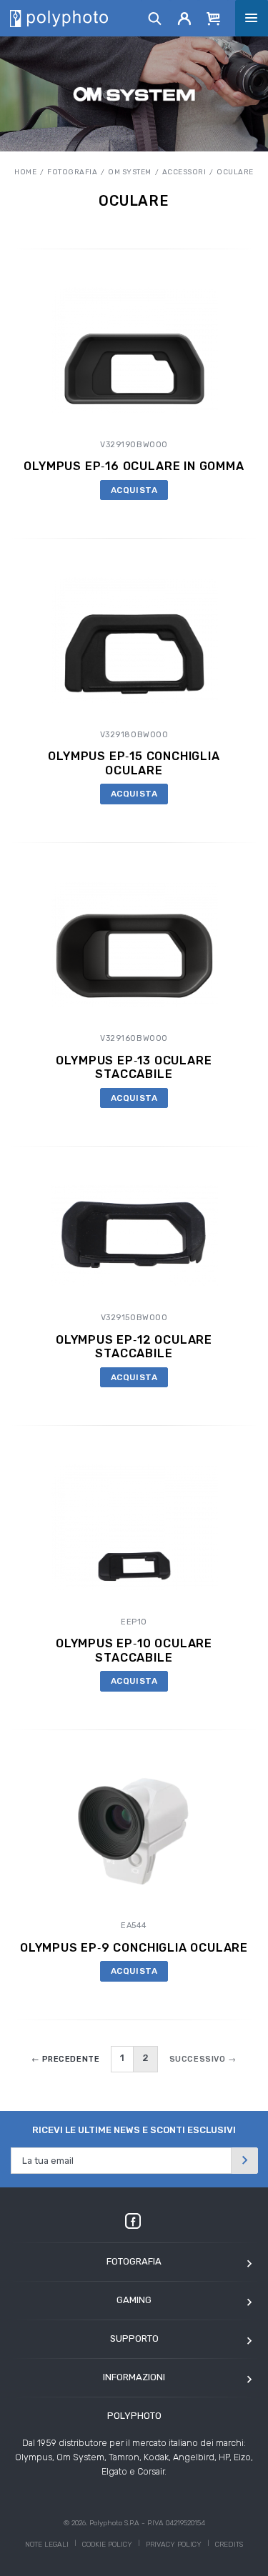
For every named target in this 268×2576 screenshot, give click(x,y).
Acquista (134, 490)
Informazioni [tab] (134, 2377)
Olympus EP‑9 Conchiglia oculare (134, 1948)
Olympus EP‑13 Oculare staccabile (134, 1067)
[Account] (185, 18)
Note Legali (47, 2545)
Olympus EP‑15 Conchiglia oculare (134, 763)
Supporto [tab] (134, 2338)
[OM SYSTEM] (134, 94)
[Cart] (214, 18)
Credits (229, 2545)
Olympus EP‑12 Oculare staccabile (134, 1347)
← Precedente (66, 2059)
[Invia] (244, 2161)
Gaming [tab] (134, 2300)
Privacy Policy (174, 2545)
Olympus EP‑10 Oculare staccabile (134, 1650)
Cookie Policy (107, 2545)
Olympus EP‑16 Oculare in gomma (134, 466)
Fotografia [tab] (134, 2261)
